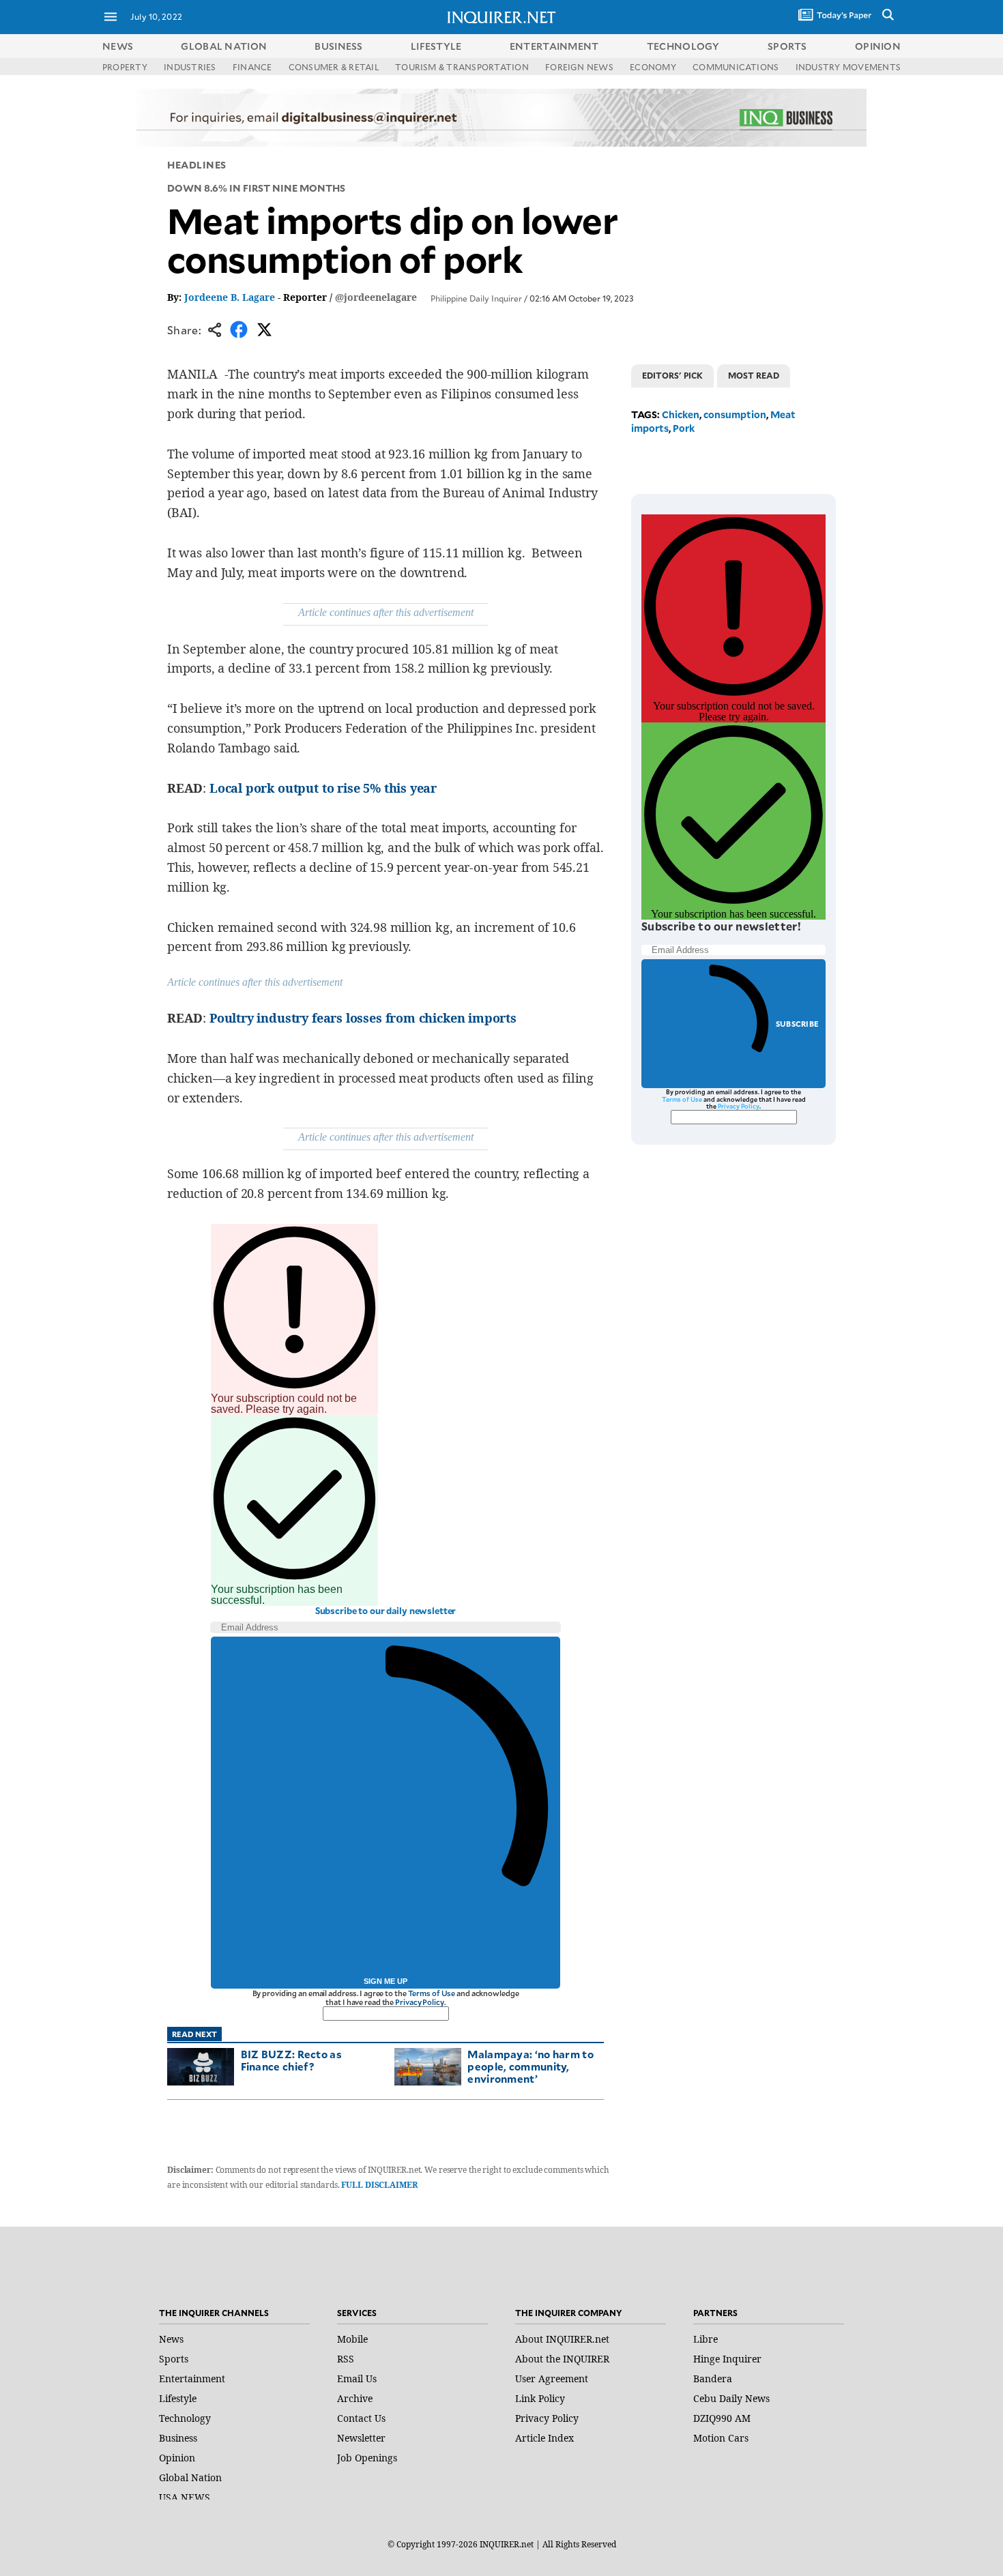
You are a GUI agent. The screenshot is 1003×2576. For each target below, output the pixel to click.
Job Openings (367, 2458)
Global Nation (190, 2477)
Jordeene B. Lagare (230, 297)
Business (178, 2438)
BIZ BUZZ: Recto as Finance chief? (291, 2060)
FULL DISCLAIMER (379, 2185)
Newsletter (361, 2438)
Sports (174, 2359)
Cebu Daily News (731, 2398)
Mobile (352, 2339)
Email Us (357, 2379)
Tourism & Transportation (462, 67)
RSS (346, 2359)
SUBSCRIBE (797, 1024)
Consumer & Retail (334, 67)
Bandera (713, 2379)
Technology (185, 2418)
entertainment (554, 46)
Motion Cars (721, 2438)
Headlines (197, 165)
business (338, 46)
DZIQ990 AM (722, 2418)
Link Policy (540, 2398)
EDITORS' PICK (672, 375)
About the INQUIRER (562, 2359)
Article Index (544, 2438)
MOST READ (754, 375)
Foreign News (579, 67)
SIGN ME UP (386, 1981)
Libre (706, 2339)
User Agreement (552, 2379)
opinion (878, 46)
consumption (735, 414)
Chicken (681, 414)
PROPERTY (125, 67)
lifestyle (436, 46)
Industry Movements (848, 67)
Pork (684, 428)
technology (683, 46)
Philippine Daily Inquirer (476, 298)
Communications (736, 67)
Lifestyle (178, 2398)
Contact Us (361, 2418)
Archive (355, 2398)
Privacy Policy (419, 2002)
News (118, 46)
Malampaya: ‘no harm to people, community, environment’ (530, 2066)
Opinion (177, 2458)
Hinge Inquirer (727, 2359)
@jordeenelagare (376, 297)
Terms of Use (432, 1993)
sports (787, 46)
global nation (224, 46)
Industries (190, 67)
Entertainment (192, 2379)
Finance (252, 67)
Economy (653, 67)
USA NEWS (185, 2497)
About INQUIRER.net (562, 2339)
